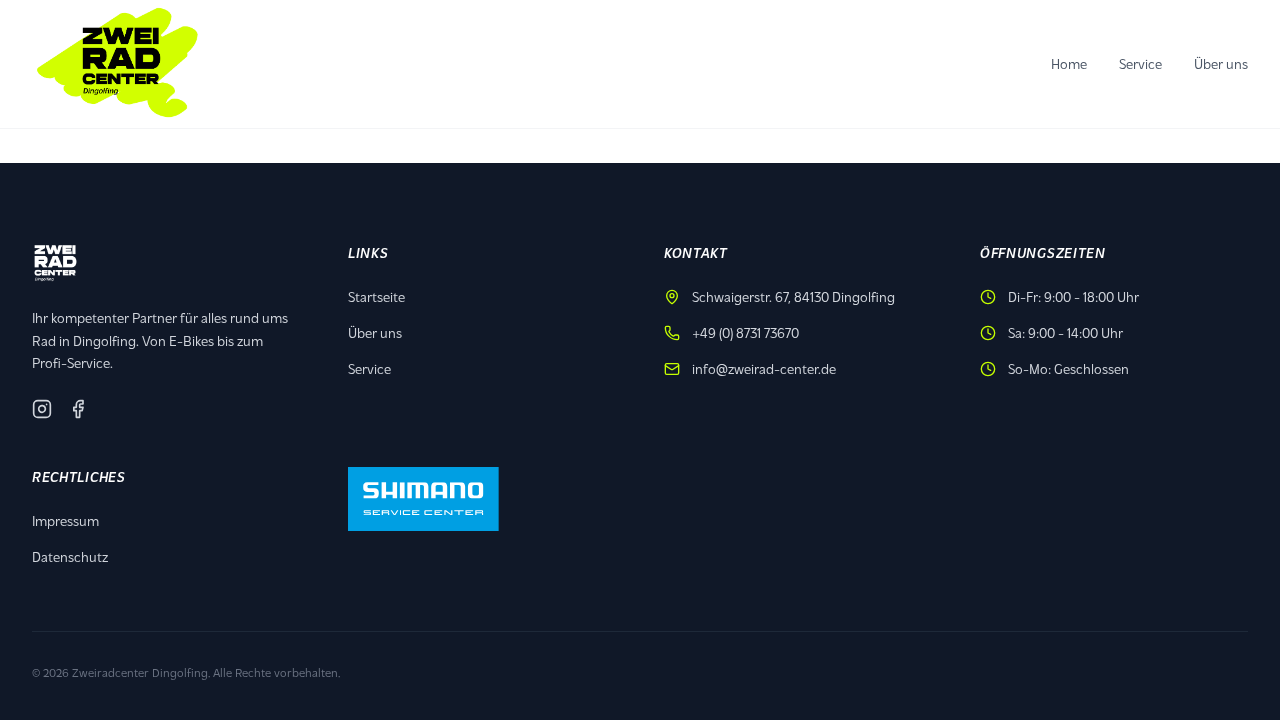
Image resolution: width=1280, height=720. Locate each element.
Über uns (1221, 63)
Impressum (65, 520)
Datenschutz (70, 556)
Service (1140, 63)
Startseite (376, 296)
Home (1069, 63)
